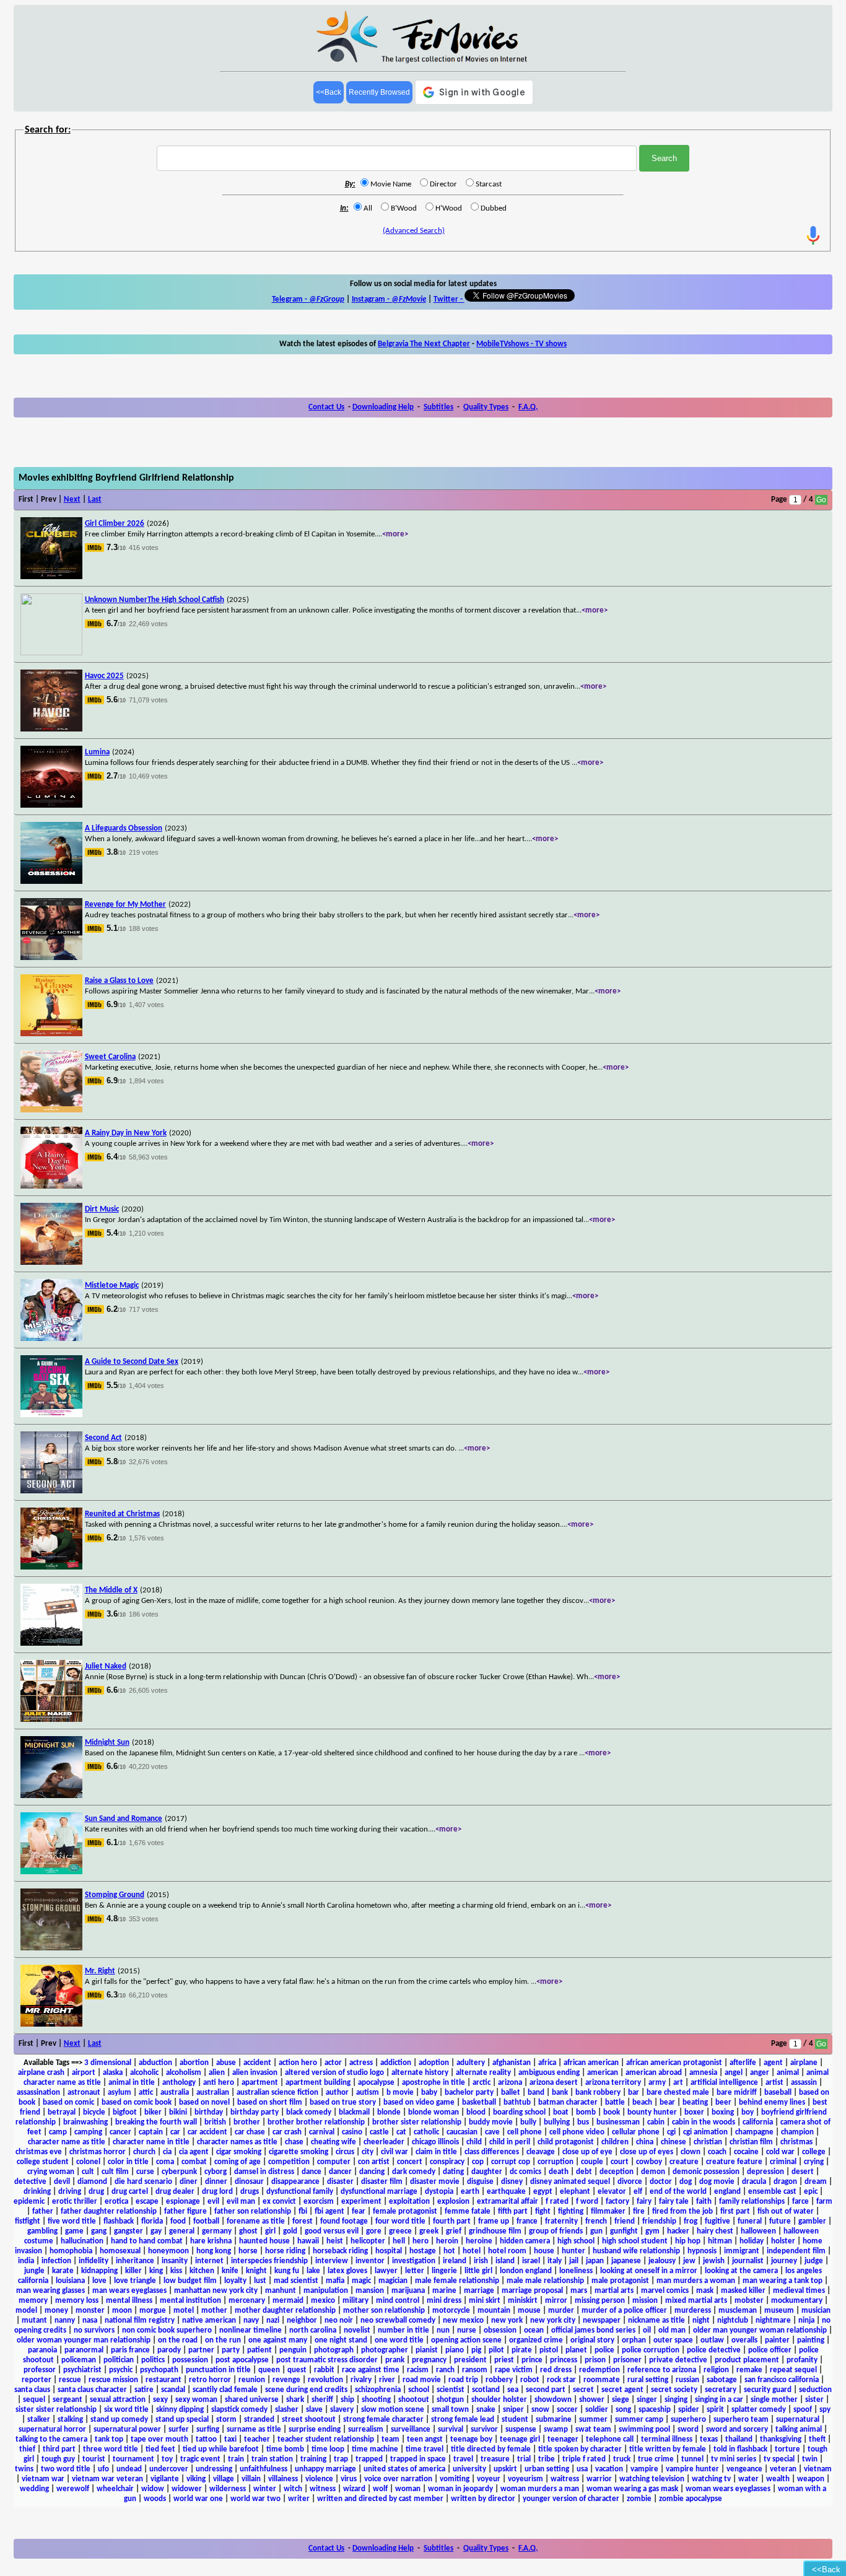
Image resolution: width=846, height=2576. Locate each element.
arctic (482, 2083)
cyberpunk (179, 2172)
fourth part (452, 2221)
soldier (597, 2410)
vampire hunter (692, 2469)
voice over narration (398, 2479)
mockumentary (797, 2301)
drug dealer (175, 2192)
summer (593, 2420)
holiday (752, 2241)
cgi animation (705, 2132)
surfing (208, 2430)
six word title (126, 2410)
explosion (453, 2202)
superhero (688, 2420)
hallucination (82, 2241)
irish (481, 2261)
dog (686, 2182)
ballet (511, 2093)
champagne (754, 2132)
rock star (561, 2380)
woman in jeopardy (460, 2489)
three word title (111, 2449)
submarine (554, 2420)
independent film (796, 2251)
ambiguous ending (549, 2073)
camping (88, 2132)
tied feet (160, 2449)
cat (401, 2132)
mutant (34, 2321)
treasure (495, 2459)
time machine (375, 2449)
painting (811, 2340)
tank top (109, 2439)
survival (451, 2430)
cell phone (525, 2132)
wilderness (228, 2489)
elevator (612, 2192)
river (387, 2380)
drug (96, 2192)
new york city (553, 2321)
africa (547, 2063)
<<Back (329, 92)
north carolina (313, 2330)
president (470, 2360)
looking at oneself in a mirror (649, 2271)
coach (717, 2152)
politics (153, 2360)
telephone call (610, 2439)
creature (684, 2162)
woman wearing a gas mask (632, 2489)
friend (625, 2221)
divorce (630, 2182)
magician (393, 2281)
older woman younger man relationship (84, 2340)
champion (797, 2132)
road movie (422, 2380)
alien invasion (255, 2073)
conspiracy (447, 2162)
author (337, 2093)
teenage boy (471, 2439)
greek (429, 2231)
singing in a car (719, 2400)
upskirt (505, 2469)
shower (592, 2400)
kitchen (202, 2271)
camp (58, 2132)
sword (688, 2430)
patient (259, 2350)
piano (455, 2350)
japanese (626, 2261)
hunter (573, 2251)
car (175, 2132)
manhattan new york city (216, 2291)
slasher (287, 2410)
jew (689, 2261)
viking (196, 2479)
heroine (479, 2241)
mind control (398, 2301)
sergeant (68, 2400)
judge (814, 2261)
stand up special (182, 2420)
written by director (483, 2499)
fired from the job (682, 2211)
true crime (656, 2459)
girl (270, 2231)
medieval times (799, 2291)
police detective (714, 2350)
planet (576, 2350)
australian (213, 2093)
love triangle (135, 2281)
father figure (185, 2211)
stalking (70, 2420)
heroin (447, 2241)
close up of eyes (647, 2152)
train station (272, 2459)
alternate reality (483, 2073)
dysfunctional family (300, 2192)
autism (368, 2093)
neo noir (339, 2321)
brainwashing (85, 2122)
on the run (223, 2340)
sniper (513, 2410)
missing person (600, 2301)
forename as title (256, 2221)
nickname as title (656, 2321)
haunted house (264, 2241)
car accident (207, 2132)
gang (99, 2231)
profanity (802, 2360)
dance (312, 2172)
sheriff (322, 2400)
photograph (334, 2350)
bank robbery (598, 2093)
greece (400, 2231)
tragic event (200, 2459)
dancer (340, 2172)
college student (43, 2162)
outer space (673, 2340)
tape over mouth (159, 2439)
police (604, 2350)
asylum (120, 2093)
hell (399, 2241)
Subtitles (438, 407)
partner (201, 2350)
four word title (400, 2221)
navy (251, 2321)
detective (30, 2182)
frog (691, 2221)
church (144, 2152)
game (74, 2231)
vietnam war (43, 2479)
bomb (586, 2112)
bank (560, 2093)
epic (811, 2192)
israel (531, 2261)
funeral (750, 2221)
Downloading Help (383, 407)
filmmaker (608, 2211)
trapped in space (418, 2459)
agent (773, 2063)
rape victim (514, 2370)
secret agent (622, 2390)
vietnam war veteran (107, 2479)
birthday (209, 2112)
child (474, 2142)
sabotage (722, 2380)
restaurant (164, 2380)
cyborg (216, 2172)
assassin (804, 2083)
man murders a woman (696, 2281)
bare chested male (678, 2093)
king (156, 2271)
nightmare (773, 2321)
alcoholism (184, 2073)
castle (379, 2132)
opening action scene (466, 2340)
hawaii (308, 2241)
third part (59, 2449)
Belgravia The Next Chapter (424, 344)
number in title (403, 2330)
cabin (656, 2122)
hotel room (507, 2251)
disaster (340, 2182)
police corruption (651, 2350)
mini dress (444, 2301)
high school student (635, 2241)
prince (532, 2360)
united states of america (404, 2469)
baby (429, 2093)
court (620, 2162)
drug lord (217, 2192)
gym (652, 2231)
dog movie (717, 2182)
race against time (371, 2370)
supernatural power (127, 2430)
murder (561, 2311)
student (515, 2420)
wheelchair (115, 2489)
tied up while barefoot (221, 2449)
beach (642, 2102)
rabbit (324, 2370)
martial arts (614, 2291)
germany (217, 2231)
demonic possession (706, 2172)
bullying (557, 2122)
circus (345, 2152)
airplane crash (41, 2073)
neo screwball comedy (398, 2321)
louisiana (70, 2281)
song (623, 2410)
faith (704, 2202)
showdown (553, 2400)
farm (824, 2202)
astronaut (84, 2093)
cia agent (194, 2152)
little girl (478, 2271)
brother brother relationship (316, 2122)
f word (587, 2202)
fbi (303, 2211)
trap (341, 2459)
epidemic (29, 2202)
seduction (815, 2390)
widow (153, 2489)
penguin (293, 2350)
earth (470, 2192)
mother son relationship (384, 2311)
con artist (374, 2162)
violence (319, 2479)
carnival (322, 2132)
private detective (678, 2360)
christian (708, 2142)
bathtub (517, 2102)
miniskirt (523, 2301)
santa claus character (92, 2390)
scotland (486, 2390)
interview (332, 2261)
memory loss (77, 2301)
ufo (103, 2469)
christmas (796, 2142)
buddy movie (491, 2122)
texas (709, 2439)
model (26, 2311)
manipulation (326, 2291)
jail (574, 2261)
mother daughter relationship (285, 2311)
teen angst (425, 2439)
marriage (479, 2291)
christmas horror (98, 2152)
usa (582, 2469)
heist (335, 2241)
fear (359, 2211)
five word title (72, 2221)
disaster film (382, 2182)
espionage (183, 2202)
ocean (534, 2330)
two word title (66, 2469)
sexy (160, 2400)
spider (689, 2410)
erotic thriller (75, 2202)
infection (56, 2261)
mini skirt (485, 2301)
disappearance (295, 2182)
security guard (768, 2390)
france (527, 2221)
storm (226, 2420)
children (615, 2142)
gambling (42, 2231)
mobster (749, 2301)
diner (189, 2182)
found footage (344, 2221)
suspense (521, 2430)
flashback (119, 2221)
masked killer (743, 2291)
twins (24, 2469)
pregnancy (429, 2360)
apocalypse (376, 2083)
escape (147, 2202)
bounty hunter (652, 2112)
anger (760, 2073)
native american (209, 2321)
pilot (496, 2350)
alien (217, 2073)
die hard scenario (143, 2182)
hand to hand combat (147, 2241)
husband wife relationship (636, 2251)
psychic (121, 2370)
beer (723, 2102)
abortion (194, 2063)
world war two (255, 2499)
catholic (426, 2132)
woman (408, 2489)
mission (645, 2301)
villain (251, 2479)
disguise (480, 2182)
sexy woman (196, 2400)
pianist (427, 2350)
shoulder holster (499, 2400)
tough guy (58, 2459)
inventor (370, 2261)
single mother (774, 2400)
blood (476, 2112)
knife (230, 2271)
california (758, 2122)
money (56, 2311)
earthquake (506, 2192)
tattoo (206, 2439)
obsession (500, 2330)
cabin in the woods (704, 2122)
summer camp (639, 2420)
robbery (499, 2380)
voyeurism (525, 2479)
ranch (445, 2370)
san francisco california (782, 2380)
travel (463, 2459)
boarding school (519, 2112)
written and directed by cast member (380, 2499)
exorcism (319, 2202)
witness (323, 2489)
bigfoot (125, 2112)
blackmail (354, 2112)
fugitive (717, 2221)
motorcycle (451, 2311)
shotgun (450, 2400)
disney (512, 2182)
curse (145, 2172)
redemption (600, 2370)
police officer (770, 2350)
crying (814, 2162)
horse (248, 2251)
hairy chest (715, 2231)
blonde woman (434, 2112)
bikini (178, 2112)
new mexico (463, 2321)
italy (555, 2261)
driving (70, 2192)
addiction (396, 2063)
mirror (556, 2301)
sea (513, 2390)
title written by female (668, 2449)
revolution (325, 2380)
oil (647, 2330)
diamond (92, 2182)
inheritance (135, 2261)
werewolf (73, 2489)
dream (816, 2182)
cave (492, 2132)
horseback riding (340, 2251)
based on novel (204, 2102)
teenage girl (520, 2439)
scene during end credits (306, 2390)
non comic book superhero (167, 2330)
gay (156, 2231)
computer (334, 2162)
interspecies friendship (269, 2261)
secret (583, 2390)
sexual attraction (118, 2400)
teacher (257, 2439)
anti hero (219, 2083)
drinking (37, 2192)
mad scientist (296, 2281)
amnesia (703, 2073)
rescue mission (113, 2380)
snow (540, 2410)
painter (777, 2340)
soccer (567, 2410)
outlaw (712, 2340)
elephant (575, 2192)
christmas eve (39, 2152)
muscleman (738, 2311)
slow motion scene (393, 2410)
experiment (361, 2202)
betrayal (62, 2112)
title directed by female (491, 2449)
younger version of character (571, 2499)
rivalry (361, 2380)
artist (774, 2083)
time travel (425, 2449)
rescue (70, 2380)
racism (418, 2370)
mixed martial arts (696, 2301)
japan (595, 2261)
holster (783, 2241)
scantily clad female (225, 2390)
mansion (370, 2291)
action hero (298, 2063)
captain (151, 2132)
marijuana (408, 2291)
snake (486, 2410)
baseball (778, 2093)
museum (779, 2311)
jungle (34, 2271)
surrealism (366, 2430)
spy (825, 2410)
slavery (342, 2410)
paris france (130, 2350)
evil (213, 2202)
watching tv (711, 2479)
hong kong (214, 2251)
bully (528, 2122)
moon (122, 2311)
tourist (94, 2459)
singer (647, 2400)
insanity (175, 2261)
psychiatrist (82, 2370)
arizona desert (554, 2083)
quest (297, 2370)
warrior (599, 2479)
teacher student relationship (326, 2439)
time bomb (285, 2449)
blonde (389, 2112)
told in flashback (740, 2449)
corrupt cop (511, 2162)
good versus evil (332, 2231)
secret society (674, 2390)
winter (265, 2489)
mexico (323, 2301)
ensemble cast (772, 2192)
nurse (467, 2330)
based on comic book (137, 2102)
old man (672, 2330)
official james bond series (593, 2330)
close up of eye (587, 2152)
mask (705, 2291)
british (215, 2122)
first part (735, 2211)
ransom (475, 2370)
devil (62, 2182)
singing (676, 2400)
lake (313, 2271)
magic (361, 2281)
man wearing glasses (50, 2291)
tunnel (692, 2459)
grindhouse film (495, 2231)
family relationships (752, 2202)
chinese (674, 2142)
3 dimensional (108, 2063)
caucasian (462, 2132)
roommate (602, 2380)
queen (269, 2370)
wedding (34, 2489)
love (99, 2281)
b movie (400, 2093)
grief (454, 2231)
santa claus (32, 2390)
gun (596, 2231)
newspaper (602, 2321)
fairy (644, 2202)
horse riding (285, 2251)
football (206, 2221)
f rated (557, 2202)
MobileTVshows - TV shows (521, 344)
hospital (389, 2251)
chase (294, 2142)
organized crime (536, 2340)
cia (167, 2152)
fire (639, 2211)
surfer (179, 2430)
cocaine (746, 2152)
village (224, 2479)
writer (299, 2499)
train (236, 2459)
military (355, 2301)
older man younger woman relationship (760, 2330)
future (780, 2221)
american (603, 2073)
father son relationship (253, 2211)
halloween (758, 2231)
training (313, 2459)
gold (290, 2231)
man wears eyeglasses (129, 2291)
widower (187, 2489)
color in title (128, 2162)
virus (349, 2479)
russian (687, 2380)
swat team (593, 2430)
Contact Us (326, 407)
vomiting (455, 2479)
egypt (543, 2192)
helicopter (368, 2241)
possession (190, 2360)
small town (450, 2410)
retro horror (210, 2380)
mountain (494, 2311)
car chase (250, 2132)
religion (716, 2370)
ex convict (279, 2202)
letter (415, 2271)
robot (530, 2380)
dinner (216, 2182)
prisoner (627, 2360)
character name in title (151, 2142)
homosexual (120, 2251)
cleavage (541, 2152)
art (678, 2083)
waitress (565, 2479)
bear (667, 2102)
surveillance (411, 2430)
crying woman (51, 2172)
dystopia (439, 2192)
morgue (153, 2311)
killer (133, 2271)
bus (583, 2122)
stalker (39, 2420)
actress (361, 2063)
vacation (609, 2469)
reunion (252, 2380)
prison (595, 2360)
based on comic (68, 2102)
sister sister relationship (56, 2410)
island (505, 2261)
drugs (250, 2192)
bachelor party (469, 2093)
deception (617, 2172)
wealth (778, 2479)
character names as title (237, 2142)
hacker (678, 2231)
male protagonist (620, 2281)
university (469, 2469)
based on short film (270, 2102)
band (536, 2093)
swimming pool (644, 2430)
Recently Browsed (379, 92)
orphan (634, 2340)
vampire (644, 2469)
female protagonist (405, 2211)
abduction (155, 2063)
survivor (484, 2430)
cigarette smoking (299, 2152)
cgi (671, 2132)
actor (333, 2063)
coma (165, 2162)
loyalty (235, 2281)
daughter (487, 2172)
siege (621, 2400)
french (596, 2221)
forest (303, 2221)
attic (146, 2093)
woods (155, 2499)
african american (591, 2063)
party (231, 2350)
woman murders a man (540, 2489)
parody (169, 2350)
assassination (38, 2093)
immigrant (742, 2251)
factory (617, 2202)
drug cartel (130, 2192)
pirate (522, 2350)
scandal (173, 2390)
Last (95, 500)
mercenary (247, 2301)
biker (153, 2112)
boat (561, 2112)
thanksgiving (781, 2439)
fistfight (28, 2221)
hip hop (688, 2241)
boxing (723, 2112)
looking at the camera (741, 2271)
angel (734, 2073)
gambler (812, 2221)
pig (476, 2350)
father (43, 2211)
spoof (803, 2410)
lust (260, 2281)
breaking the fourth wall (156, 2122)
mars (579, 2291)
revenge (286, 2380)
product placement (747, 2360)
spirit (715, 2410)
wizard (354, 2489)
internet (209, 2261)
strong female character (383, 2420)
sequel (34, 2400)
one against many (278, 2340)
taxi (230, 2439)
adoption (434, 2063)
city (368, 2152)
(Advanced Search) (414, 231)
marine (444, 2291)
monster (90, 2311)
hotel (472, 2251)
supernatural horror (52, 2430)
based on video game (419, 2102)
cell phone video (577, 2132)
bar (634, 2093)
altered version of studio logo (334, 2073)
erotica (116, 2202)
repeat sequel (793, 2370)
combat (194, 2162)
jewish (714, 2261)
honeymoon (168, 2251)
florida (152, 2221)
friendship (659, 2221)
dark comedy (414, 2172)
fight (543, 2211)
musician (816, 2311)
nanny (65, 2321)
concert (410, 2162)
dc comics (525, 2172)
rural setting (648, 2380)
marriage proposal (532, 2291)
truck (622, 2459)
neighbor (302, 2321)
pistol (549, 2350)
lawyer (386, 2271)
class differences (492, 2152)
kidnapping (99, 2271)
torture (787, 2449)
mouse (529, 2311)
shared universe (252, 2400)
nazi (273, 2321)
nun (443, 2330)
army (657, 2083)
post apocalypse (242, 2360)
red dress (556, 2370)
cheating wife (334, 2142)
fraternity (561, 2221)
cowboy (649, 2162)
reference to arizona (662, 2370)
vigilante (165, 2479)
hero (421, 2241)
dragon (785, 2182)
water (748, 2479)
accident (257, 2063)
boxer (694, 2112)
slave (314, 2410)
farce (800, 2202)
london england (526, 2271)
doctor (661, 2182)
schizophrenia (378, 2390)
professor (40, 2370)
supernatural (798, 2420)
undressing (214, 2469)
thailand (739, 2439)
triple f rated (584, 2459)
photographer (385, 2350)
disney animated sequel (570, 2182)
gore (374, 2231)
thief (27, 2449)
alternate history (420, 2073)
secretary (721, 2390)
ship (347, 2400)
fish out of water (786, 2211)
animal (788, 2073)
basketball (479, 2102)
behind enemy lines (772, 2102)
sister (814, 2400)
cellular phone (636, 2132)
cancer (120, 2132)
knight (256, 2271)
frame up (494, 2221)
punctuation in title (218, 2370)
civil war (395, 2152)
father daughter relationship (109, 2211)
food (178, 2221)
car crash (287, 2132)
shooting (376, 2400)
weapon (811, 2479)
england (727, 2192)
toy (167, 2459)
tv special (779, 2459)
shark (295, 2400)
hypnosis (702, 2251)
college (814, 2152)
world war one (198, 2499)
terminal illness (667, 2439)
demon (653, 2172)
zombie (639, 2499)
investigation (414, 2261)
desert (803, 2172)
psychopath (159, 2370)
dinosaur (249, 2182)
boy (748, 2112)
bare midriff (737, 2093)
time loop (328, 2449)
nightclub (733, 2321)
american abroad (654, 2073)
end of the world (678, 2192)
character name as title (67, 2142)
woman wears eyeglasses (728, 2489)
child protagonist (566, 2142)
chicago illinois (435, 2142)
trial (524, 2459)
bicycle (94, 2112)
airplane (804, 2063)
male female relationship (457, 2281)
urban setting (547, 2469)
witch (293, 2489)
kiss (176, 2271)
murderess (693, 2311)
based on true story (343, 2102)
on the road (178, 2340)
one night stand (341, 2340)
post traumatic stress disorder (327, 2360)
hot (449, 2251)
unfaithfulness (264, 2469)
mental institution (190, 2301)
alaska (113, 2073)
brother (247, 2122)
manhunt (281, 2291)
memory (33, 2301)
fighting (571, 2211)
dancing (372, 2172)
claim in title (436, 2152)
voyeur (489, 2479)
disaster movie (435, 2182)
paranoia (42, 2350)
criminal (783, 2162)
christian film (751, 2142)
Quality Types (486, 407)
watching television (652, 2479)
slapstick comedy (239, 2410)
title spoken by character (580, 2449)
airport (84, 2073)
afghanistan (512, 2063)
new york (507, 2321)
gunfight (624, 2231)
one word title (399, 2340)
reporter (37, 2380)
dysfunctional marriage (379, 2192)
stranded (259, 2420)
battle (615, 2102)
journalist (748, 2261)
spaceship (655, 2410)
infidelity (94, 2261)
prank (395, 2360)
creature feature (734, 2162)
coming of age (238, 2162)
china (645, 2142)
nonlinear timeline (251, 2330)
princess (564, 2360)
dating (453, 2172)
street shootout (309, 2420)
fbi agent (329, 2211)
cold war (780, 2152)
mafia (335, 2281)
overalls (744, 2340)
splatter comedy (759, 2410)
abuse (226, 2063)
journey (784, 2261)
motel (184, 2311)
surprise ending (315, 2430)
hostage (423, 2251)
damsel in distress (264, 2172)
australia (175, 2093)
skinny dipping (180, 2410)
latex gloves (347, 2271)
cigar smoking (239, 2152)
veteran (783, 2469)
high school (576, 2241)
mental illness (129, 2301)
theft (817, 2439)
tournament (133, 2459)
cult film (115, 2172)
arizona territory (613, 2083)
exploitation (409, 2202)
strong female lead (463, 2420)
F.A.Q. (528, 407)
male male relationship (545, 2281)
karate (63, 2271)
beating (695, 2102)
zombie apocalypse (691, 2499)
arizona (510, 2083)
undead (129, 2469)
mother (214, 2311)
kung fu (287, 2271)
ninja (806, 2321)
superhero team (741, 2420)
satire (144, 2390)
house (544, 2251)
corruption (556, 2162)
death (559, 2172)
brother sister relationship (417, 2122)
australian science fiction (277, 2093)
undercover (169, 2469)
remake (749, 2370)
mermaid (288, 2301)
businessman (618, 2122)
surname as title (254, 2430)
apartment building (318, 2083)
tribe (547, 2459)
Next (72, 500)
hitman (720, 2241)
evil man (241, 2202)
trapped (369, 2459)
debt (584, 2172)
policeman (79, 2360)
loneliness (576, 2271)
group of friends (556, 2231)
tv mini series (734, 2459)
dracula (754, 2182)
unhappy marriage (325, 2469)
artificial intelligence (724, 2083)
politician (119, 2360)
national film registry (140, 2321)
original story (592, 2340)
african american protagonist (674, 2063)
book (612, 2112)
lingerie (444, 2271)
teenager (563, 2439)
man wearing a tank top (783, 2281)
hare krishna (211, 2241)
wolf (380, 2489)
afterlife (743, 2063)
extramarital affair (508, 2202)
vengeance (744, 2469)
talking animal (799, 2430)
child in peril (510, 2142)
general (182, 2231)
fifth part (513, 2211)
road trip (463, 2380)
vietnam (818, 2469)
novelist (357, 2330)
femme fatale (468, 2211)
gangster (129, 2231)
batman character (568, 2102)
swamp (556, 2430)
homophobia (71, 2251)
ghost (248, 2231)
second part (546, 2390)
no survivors (94, 2330)
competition (289, 2162)
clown (691, 2152)
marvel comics (665, 2291)
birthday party (255, 2112)
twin (810, 2459)
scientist (451, 2390)
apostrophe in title (434, 2083)
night (701, 2321)
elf (638, 2192)
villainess (283, 2479)
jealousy (662, 2261)
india (26, 2261)
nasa (90, 2321)
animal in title (132, 2083)
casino (352, 2132)
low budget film (190, 2281)
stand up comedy (119, 2420)
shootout (414, 2400)
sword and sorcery (737, 2430)
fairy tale (674, 2202)
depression (765, 2172)
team (390, 2439)
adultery (471, 2063)
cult (88, 2172)
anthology (179, 2083)
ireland (455, 2261)
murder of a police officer (624, 2311)
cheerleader (384, 2142)
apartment (260, 2083)
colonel (88, 2162)
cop (478, 2162)
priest (504, 2360)
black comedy (309, 2112)
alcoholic (144, 2073)
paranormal (84, 2350)
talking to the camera (51, 2439)
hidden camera (525, 2241)
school (419, 2390)
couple (592, 2162)
